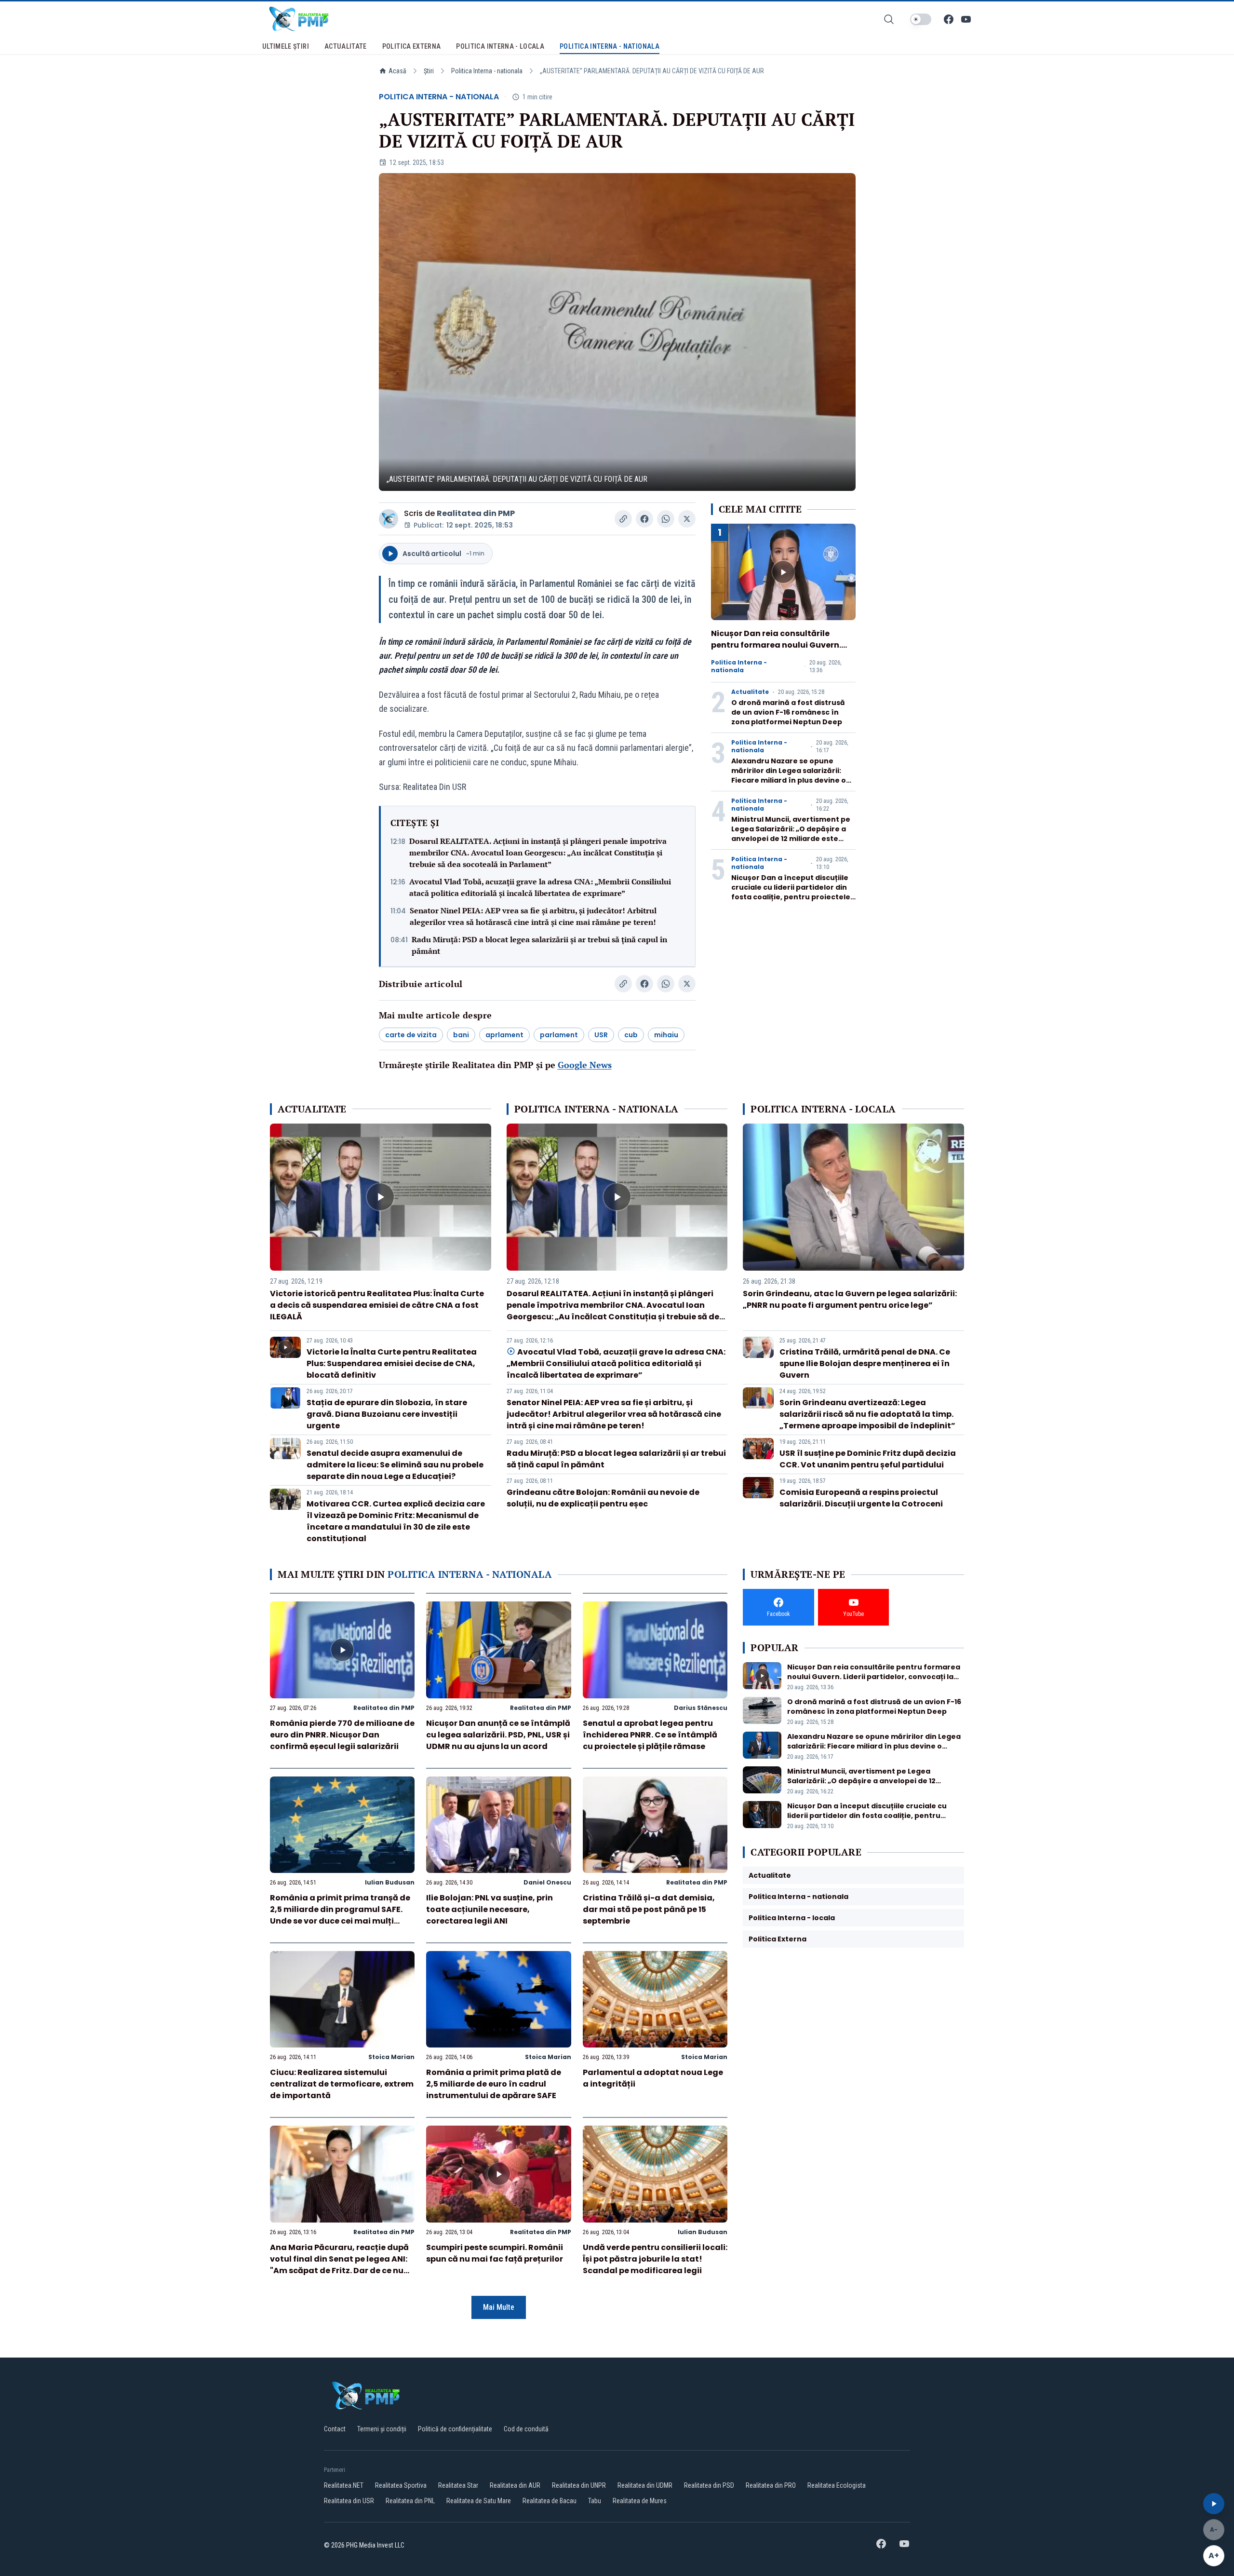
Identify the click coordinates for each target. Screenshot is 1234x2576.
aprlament (504, 1035)
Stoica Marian (391, 2057)
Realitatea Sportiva (401, 2485)
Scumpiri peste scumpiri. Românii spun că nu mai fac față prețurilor (495, 2253)
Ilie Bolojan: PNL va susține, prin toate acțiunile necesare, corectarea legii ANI (490, 1909)
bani (461, 1035)
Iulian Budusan (390, 1882)
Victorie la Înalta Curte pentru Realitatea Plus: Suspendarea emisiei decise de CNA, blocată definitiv (392, 1363)
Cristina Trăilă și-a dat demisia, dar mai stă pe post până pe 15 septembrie (649, 1909)
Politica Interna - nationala (487, 71)
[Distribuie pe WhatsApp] (666, 519)
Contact (335, 2429)
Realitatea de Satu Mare (479, 2501)
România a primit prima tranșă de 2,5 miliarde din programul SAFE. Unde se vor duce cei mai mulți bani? (340, 1915)
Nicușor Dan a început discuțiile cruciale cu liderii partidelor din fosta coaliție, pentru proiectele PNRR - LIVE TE (791, 892)
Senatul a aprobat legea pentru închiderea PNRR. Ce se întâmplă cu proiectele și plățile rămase (650, 1735)
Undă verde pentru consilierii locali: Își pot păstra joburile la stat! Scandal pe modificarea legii (655, 2259)
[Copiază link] (623, 519)
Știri (429, 71)
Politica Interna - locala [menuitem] (500, 46)
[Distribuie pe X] (687, 519)
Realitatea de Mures (640, 2501)
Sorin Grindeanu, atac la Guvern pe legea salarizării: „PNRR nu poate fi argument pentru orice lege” (850, 1299)
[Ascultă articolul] (1214, 2504)
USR (601, 1035)
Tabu (595, 2501)
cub (631, 1035)
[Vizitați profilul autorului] (389, 519)
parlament (559, 1035)
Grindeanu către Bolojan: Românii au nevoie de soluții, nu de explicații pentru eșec (603, 1498)
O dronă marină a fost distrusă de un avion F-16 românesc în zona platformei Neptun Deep (788, 712)
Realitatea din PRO (771, 2485)
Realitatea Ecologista (837, 2485)
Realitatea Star (458, 2485)
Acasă (397, 71)
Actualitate (750, 692)
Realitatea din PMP (476, 513)
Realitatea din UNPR (579, 2485)
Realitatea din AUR (515, 2485)
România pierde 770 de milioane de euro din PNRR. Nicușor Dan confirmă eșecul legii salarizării (342, 1735)
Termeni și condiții (382, 2429)
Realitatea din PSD (709, 2485)
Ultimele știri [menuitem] (286, 46)
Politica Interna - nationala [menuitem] (610, 46)
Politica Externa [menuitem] (412, 46)
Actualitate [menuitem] (346, 46)
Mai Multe (499, 2307)
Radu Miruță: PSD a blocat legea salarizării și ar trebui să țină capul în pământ (539, 945)
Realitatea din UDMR (645, 2485)
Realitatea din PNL (410, 2501)
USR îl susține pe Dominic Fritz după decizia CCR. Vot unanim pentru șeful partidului (868, 1459)
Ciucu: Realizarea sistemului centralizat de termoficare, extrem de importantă (342, 2084)
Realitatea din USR (349, 2501)
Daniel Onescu (547, 1882)
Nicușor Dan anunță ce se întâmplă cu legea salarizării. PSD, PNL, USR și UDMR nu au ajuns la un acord (498, 1735)
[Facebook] (949, 19)
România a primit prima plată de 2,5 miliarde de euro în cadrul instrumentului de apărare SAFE (494, 2084)
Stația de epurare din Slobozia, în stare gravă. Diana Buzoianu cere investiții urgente (387, 1414)
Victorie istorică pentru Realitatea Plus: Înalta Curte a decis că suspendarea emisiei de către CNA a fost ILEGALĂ (377, 1305)
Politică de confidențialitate (455, 2429)
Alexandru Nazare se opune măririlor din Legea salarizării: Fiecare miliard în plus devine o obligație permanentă (789, 775)
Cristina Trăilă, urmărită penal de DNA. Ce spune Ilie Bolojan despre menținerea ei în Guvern (865, 1363)
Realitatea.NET (344, 2485)
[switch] (921, 19)
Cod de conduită (526, 2429)
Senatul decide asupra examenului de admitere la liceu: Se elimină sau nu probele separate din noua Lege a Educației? (395, 1465)
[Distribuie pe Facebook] (644, 519)
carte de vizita (411, 1035)
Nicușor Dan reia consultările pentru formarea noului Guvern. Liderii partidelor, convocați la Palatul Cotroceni (776, 651)
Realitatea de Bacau (550, 2501)
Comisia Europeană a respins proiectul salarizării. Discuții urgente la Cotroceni (861, 1498)
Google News (585, 1065)
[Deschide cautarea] (889, 19)
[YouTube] (966, 19)
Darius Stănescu (701, 1708)
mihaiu (666, 1035)
